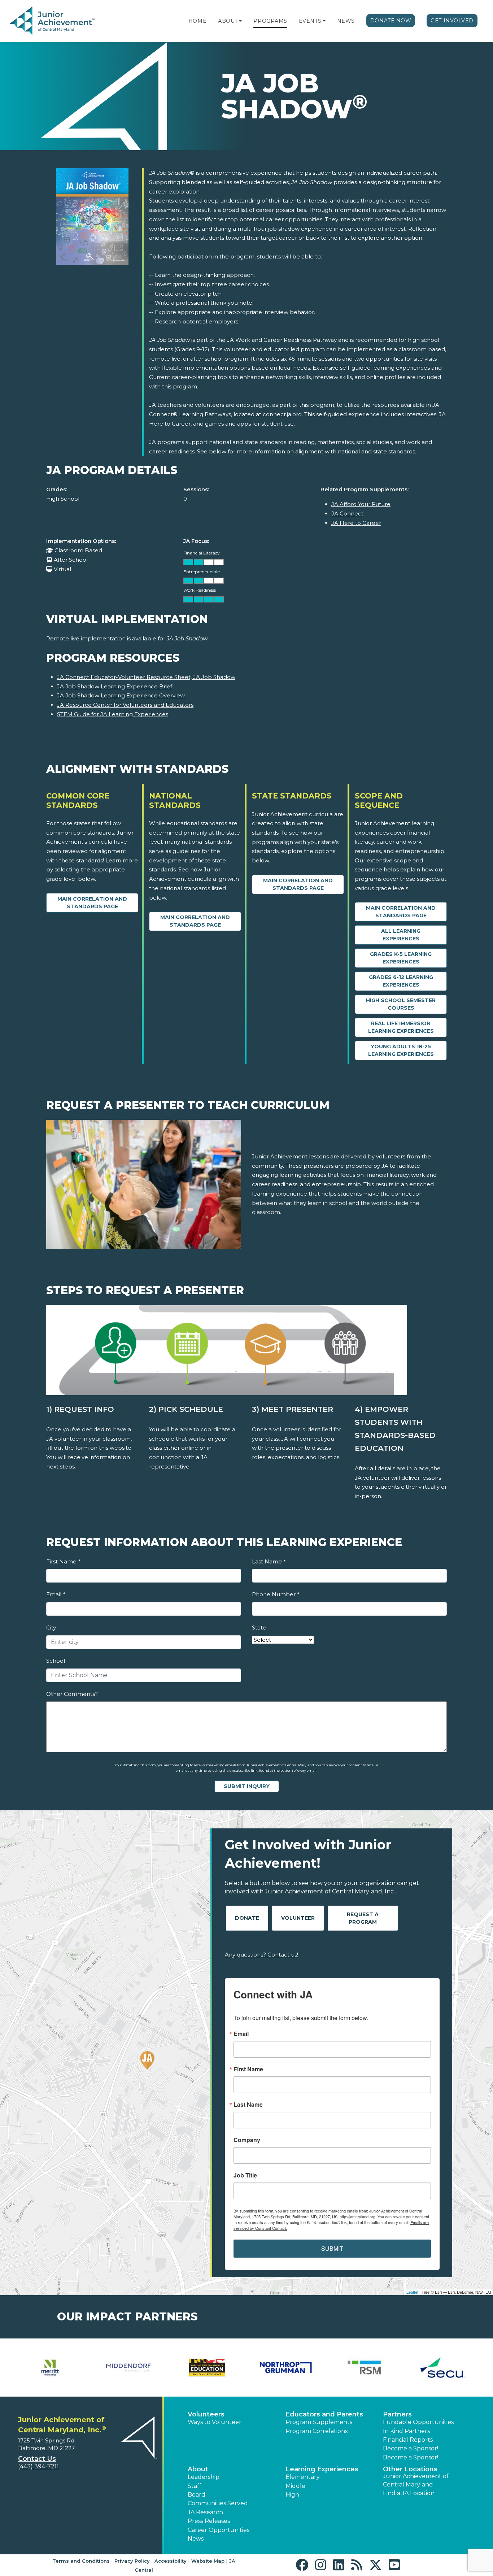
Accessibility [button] (171, 2561)
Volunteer (298, 1918)
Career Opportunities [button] (219, 2530)
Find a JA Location (409, 2493)
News (346, 21)
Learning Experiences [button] (322, 2469)
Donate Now (391, 21)
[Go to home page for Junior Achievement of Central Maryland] (53, 21)
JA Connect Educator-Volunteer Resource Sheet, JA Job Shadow (146, 677)
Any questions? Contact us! (261, 1955)
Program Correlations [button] (317, 2431)
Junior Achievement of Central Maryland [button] (416, 2480)
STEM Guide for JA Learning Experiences (113, 714)
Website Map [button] (208, 2561)
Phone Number (276, 1594)
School (56, 1661)
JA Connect (347, 514)
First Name (63, 1561)
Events (310, 21)
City (51, 1628)
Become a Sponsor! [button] (411, 2448)
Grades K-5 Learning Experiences (401, 958)
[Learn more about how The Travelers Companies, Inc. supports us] (443, 2368)
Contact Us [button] (37, 2459)
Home (197, 21)
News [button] (196, 2539)
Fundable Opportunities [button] (418, 2422)
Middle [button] (295, 2486)
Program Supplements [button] (319, 2422)
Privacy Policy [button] (132, 2561)
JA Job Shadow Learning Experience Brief (115, 686)
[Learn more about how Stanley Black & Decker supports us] (50, 2368)
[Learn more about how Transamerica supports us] (365, 2368)
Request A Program (363, 1918)
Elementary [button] (303, 2477)
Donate (247, 1918)
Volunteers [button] (206, 2414)
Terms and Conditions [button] (81, 2561)
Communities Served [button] (218, 2503)
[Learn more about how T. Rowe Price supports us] (129, 2368)
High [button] (292, 2495)
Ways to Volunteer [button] (215, 2422)
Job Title (245, 2175)
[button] (240, 21)
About (228, 21)
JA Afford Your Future (361, 504)
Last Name (269, 1561)
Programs (270, 21)
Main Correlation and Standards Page (92, 903)
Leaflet (412, 2292)
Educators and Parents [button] (324, 2414)
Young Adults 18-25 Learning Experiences (401, 1050)
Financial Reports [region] (408, 2440)
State (259, 1628)
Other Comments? (72, 1694)
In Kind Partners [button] (406, 2431)
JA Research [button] (205, 2512)
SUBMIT (332, 2248)
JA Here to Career (356, 523)
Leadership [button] (204, 2477)
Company (247, 2140)
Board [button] (197, 2495)
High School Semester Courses (401, 1004)
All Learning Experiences (401, 935)
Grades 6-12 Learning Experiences (401, 981)
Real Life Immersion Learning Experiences (401, 1027)
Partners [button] (397, 2414)
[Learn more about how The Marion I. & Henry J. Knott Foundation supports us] (286, 2368)
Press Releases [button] (209, 2521)
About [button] (198, 2469)
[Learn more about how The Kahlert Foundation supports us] (207, 2368)
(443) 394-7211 (38, 2466)
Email (56, 1594)
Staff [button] (195, 2486)
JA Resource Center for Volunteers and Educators (125, 705)
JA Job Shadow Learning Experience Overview (121, 695)
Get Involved (452, 21)
